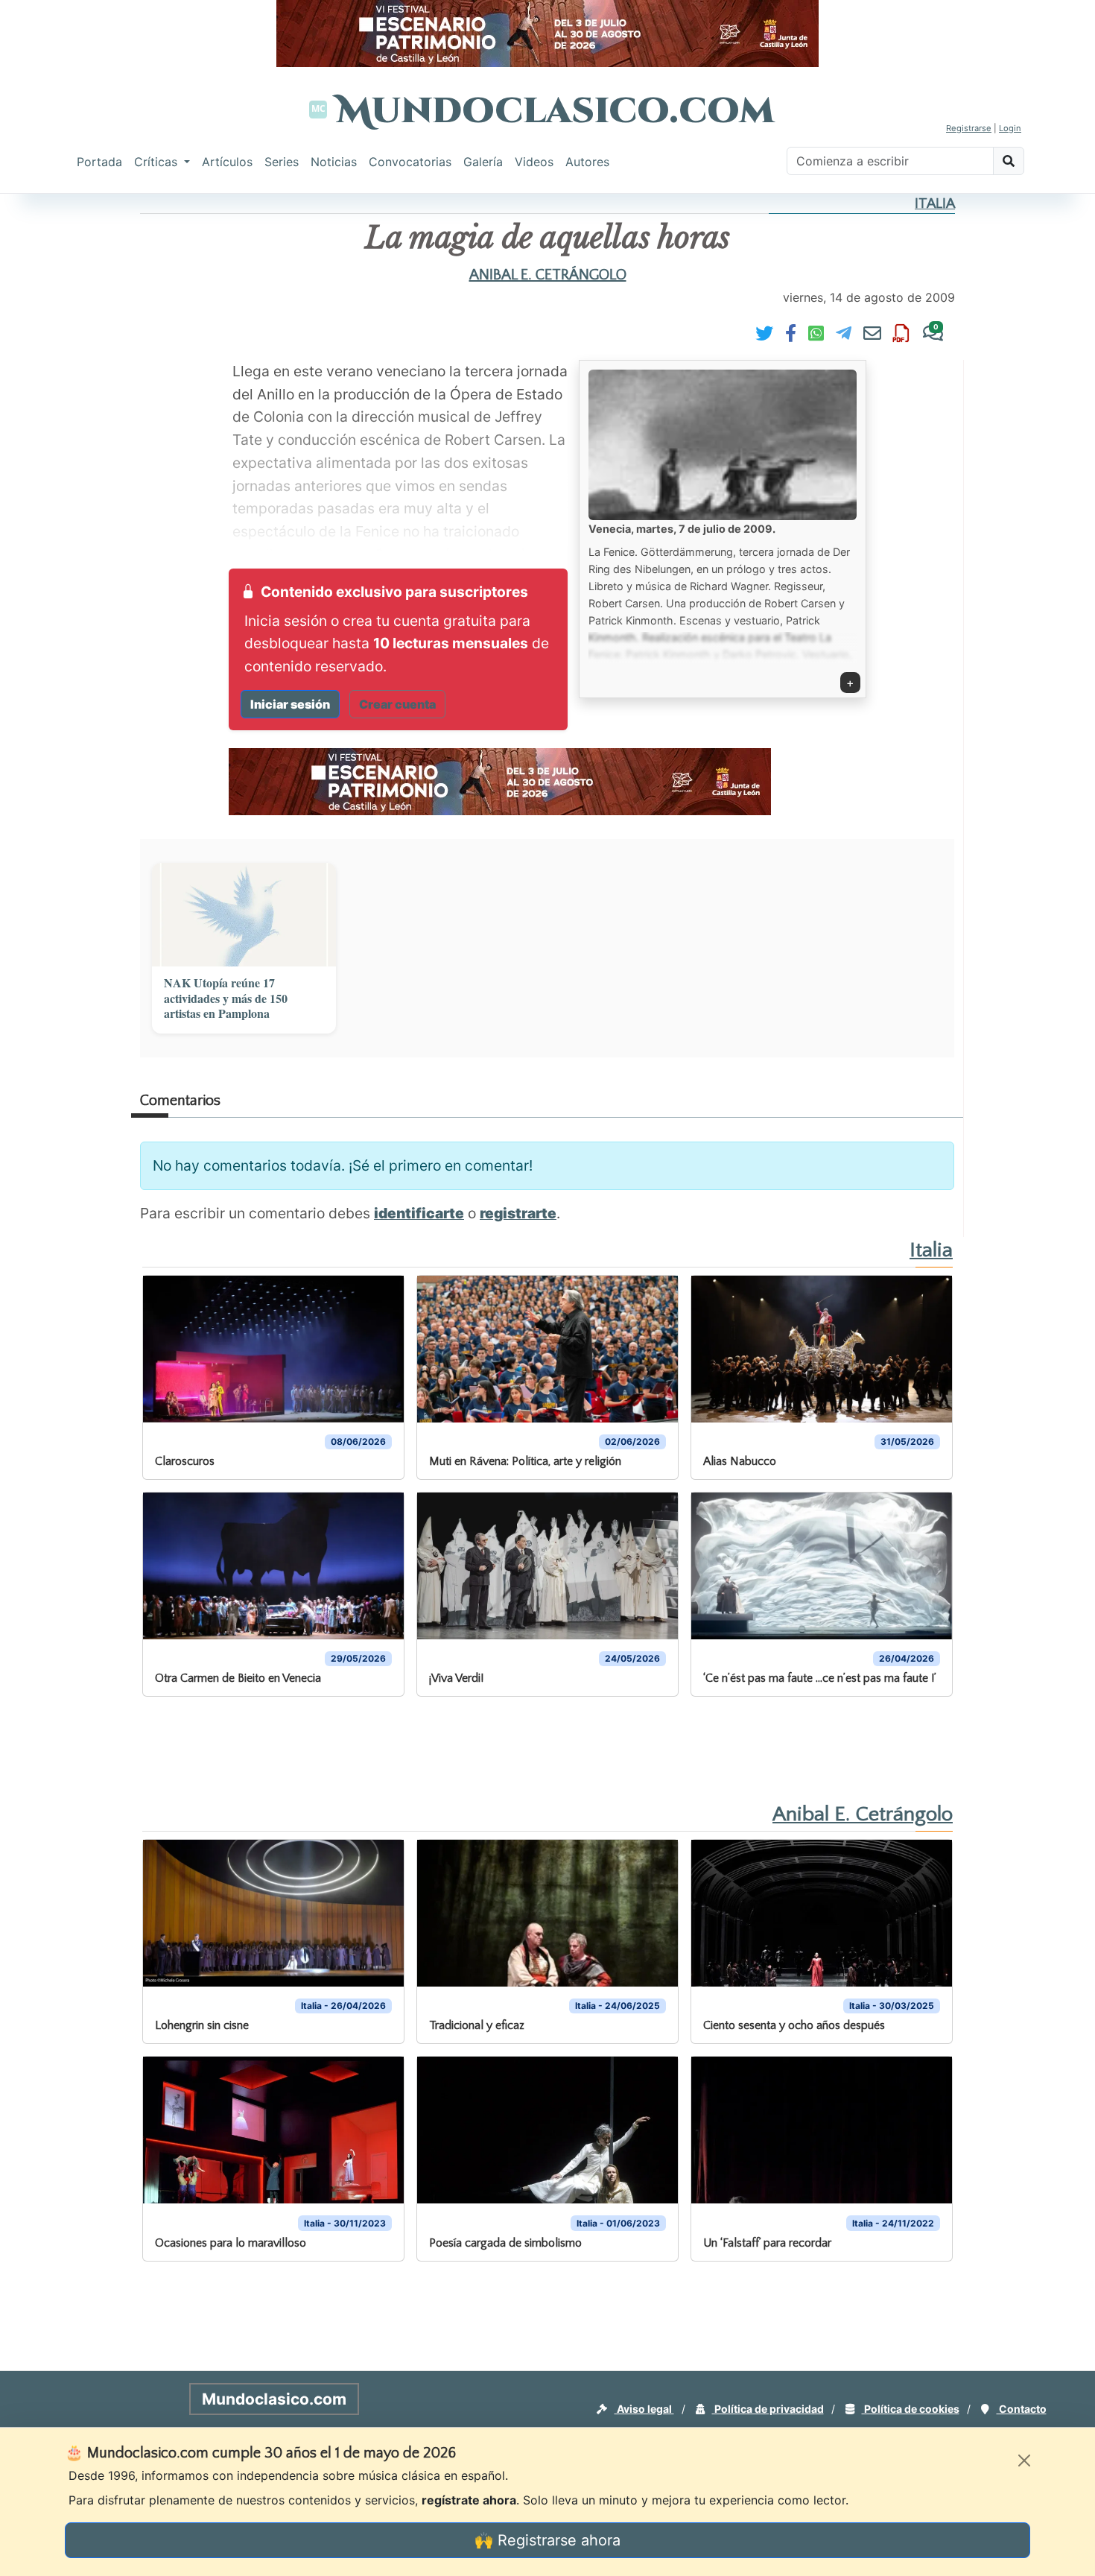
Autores (587, 162)
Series (282, 162)
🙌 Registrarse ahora (547, 2540)
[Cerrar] (1024, 2461)
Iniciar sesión (290, 704)
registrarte (518, 1213)
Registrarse (969, 128)
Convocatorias (410, 162)
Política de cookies (911, 2409)
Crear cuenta (397, 704)
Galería (483, 162)
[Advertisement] (60, 420)
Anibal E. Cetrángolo (548, 275)
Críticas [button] (158, 162)
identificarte (419, 1213)
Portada (99, 162)
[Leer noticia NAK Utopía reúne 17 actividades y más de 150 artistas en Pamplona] (244, 915)
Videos (534, 162)
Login (1010, 128)
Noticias (334, 162)
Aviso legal (644, 2409)
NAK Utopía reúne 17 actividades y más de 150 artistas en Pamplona (226, 999)
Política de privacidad (768, 2409)
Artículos (227, 162)
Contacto (1022, 2409)
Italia (935, 204)
